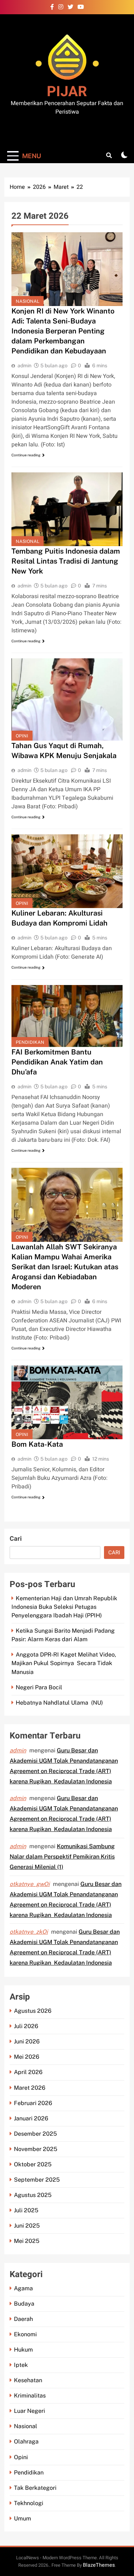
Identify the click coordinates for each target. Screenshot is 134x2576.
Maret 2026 (30, 2088)
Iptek (21, 2365)
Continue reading (26, 455)
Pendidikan (30, 1042)
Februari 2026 (33, 2103)
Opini (22, 736)
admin (24, 366)
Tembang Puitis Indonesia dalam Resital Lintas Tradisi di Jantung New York (66, 561)
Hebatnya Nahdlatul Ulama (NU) (59, 1703)
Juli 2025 (26, 2210)
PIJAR (67, 92)
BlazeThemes (99, 2565)
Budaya (24, 2304)
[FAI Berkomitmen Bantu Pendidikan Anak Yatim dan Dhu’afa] (67, 1016)
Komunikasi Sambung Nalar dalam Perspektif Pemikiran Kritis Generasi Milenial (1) (62, 1857)
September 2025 (37, 2180)
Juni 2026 (27, 2041)
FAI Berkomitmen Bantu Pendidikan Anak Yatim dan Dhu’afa (57, 1062)
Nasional (28, 301)
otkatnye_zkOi (29, 1932)
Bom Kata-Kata (37, 1444)
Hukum (23, 2350)
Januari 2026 (31, 2118)
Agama (23, 2288)
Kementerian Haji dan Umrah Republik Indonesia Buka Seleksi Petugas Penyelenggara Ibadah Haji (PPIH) (64, 1607)
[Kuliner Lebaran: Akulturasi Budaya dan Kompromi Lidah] (67, 871)
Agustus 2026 (33, 2011)
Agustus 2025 (33, 2195)
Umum (23, 2518)
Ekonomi (25, 2334)
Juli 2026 (26, 2026)
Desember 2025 (35, 2134)
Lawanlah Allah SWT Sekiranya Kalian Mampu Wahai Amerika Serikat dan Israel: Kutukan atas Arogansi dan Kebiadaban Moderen (65, 1267)
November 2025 (36, 2149)
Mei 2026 (27, 2057)
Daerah (23, 2319)
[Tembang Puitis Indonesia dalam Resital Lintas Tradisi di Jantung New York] (67, 509)
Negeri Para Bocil (39, 1687)
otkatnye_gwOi (30, 1884)
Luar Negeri (29, 2411)
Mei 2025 (27, 2241)
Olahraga (26, 2442)
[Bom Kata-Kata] (67, 1402)
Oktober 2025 (33, 2164)
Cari (16, 1539)
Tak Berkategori (35, 2488)
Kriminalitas (30, 2396)
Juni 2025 (27, 2226)
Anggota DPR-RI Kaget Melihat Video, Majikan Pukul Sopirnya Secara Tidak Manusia (64, 1663)
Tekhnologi (29, 2503)
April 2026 (28, 2072)
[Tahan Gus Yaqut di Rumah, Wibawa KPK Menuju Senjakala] (67, 699)
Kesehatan (28, 2380)
